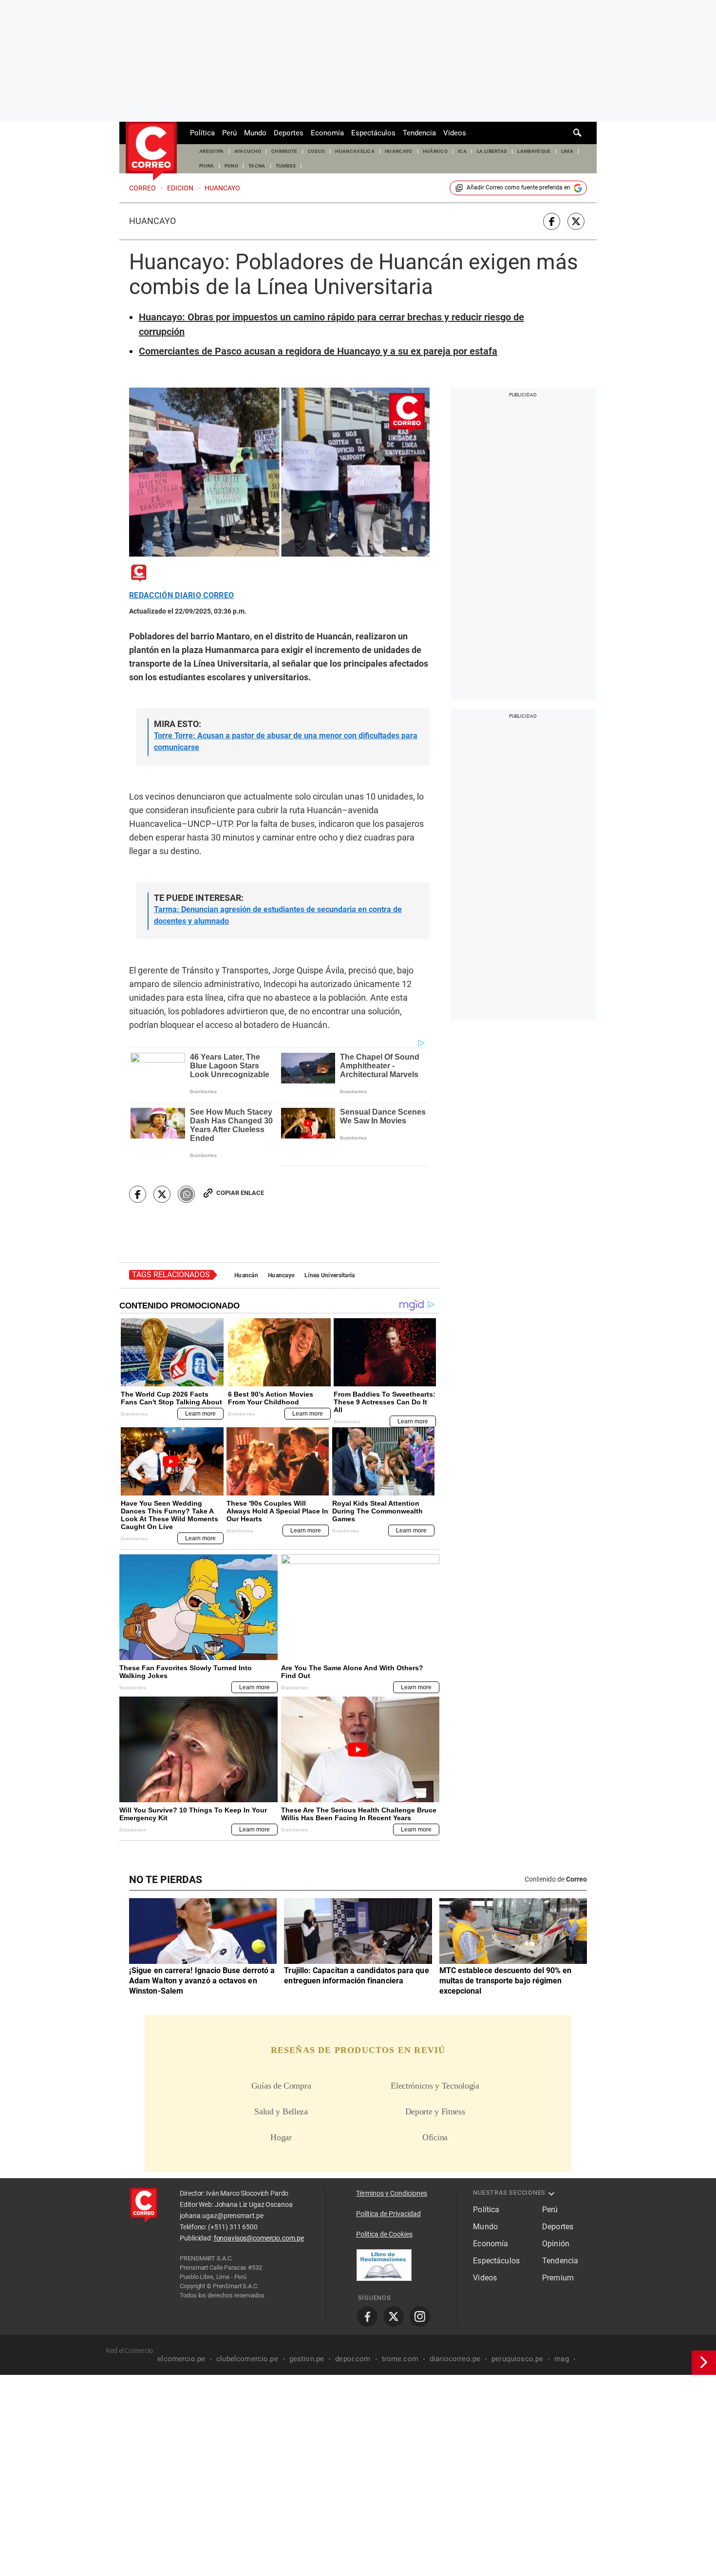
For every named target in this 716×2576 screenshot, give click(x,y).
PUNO (231, 166)
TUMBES (286, 166)
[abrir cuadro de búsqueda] (578, 133)
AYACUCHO (248, 151)
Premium (558, 2278)
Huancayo (152, 221)
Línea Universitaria (330, 1275)
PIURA (207, 166)
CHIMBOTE (284, 151)
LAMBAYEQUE (534, 151)
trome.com (400, 2359)
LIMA (567, 151)
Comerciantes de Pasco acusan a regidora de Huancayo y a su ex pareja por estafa (318, 351)
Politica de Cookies (384, 2234)
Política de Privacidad (388, 2214)
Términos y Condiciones (392, 2193)
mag (561, 2359)
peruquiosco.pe (517, 2359)
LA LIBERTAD (492, 151)
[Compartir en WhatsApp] (186, 1194)
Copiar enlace (240, 1193)
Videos (455, 133)
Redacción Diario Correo (181, 596)
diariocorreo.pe (455, 2359)
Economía (327, 133)
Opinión (556, 2244)
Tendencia (419, 133)
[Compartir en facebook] (552, 221)
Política (202, 133)
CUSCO (317, 151)
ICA (462, 151)
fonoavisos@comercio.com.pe (259, 2238)
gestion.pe (307, 2359)
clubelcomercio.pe (247, 2359)
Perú (229, 133)
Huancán (246, 1275)
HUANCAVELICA (355, 151)
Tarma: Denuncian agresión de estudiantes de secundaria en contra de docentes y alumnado (278, 915)
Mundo (255, 133)
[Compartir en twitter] (576, 221)
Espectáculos (373, 133)
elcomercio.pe (181, 2359)
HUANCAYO (399, 151)
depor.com (353, 2359)
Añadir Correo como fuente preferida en (518, 187)
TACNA (257, 166)
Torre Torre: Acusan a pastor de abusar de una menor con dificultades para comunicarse (286, 741)
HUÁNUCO (435, 151)
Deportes (289, 133)
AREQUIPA (212, 151)
